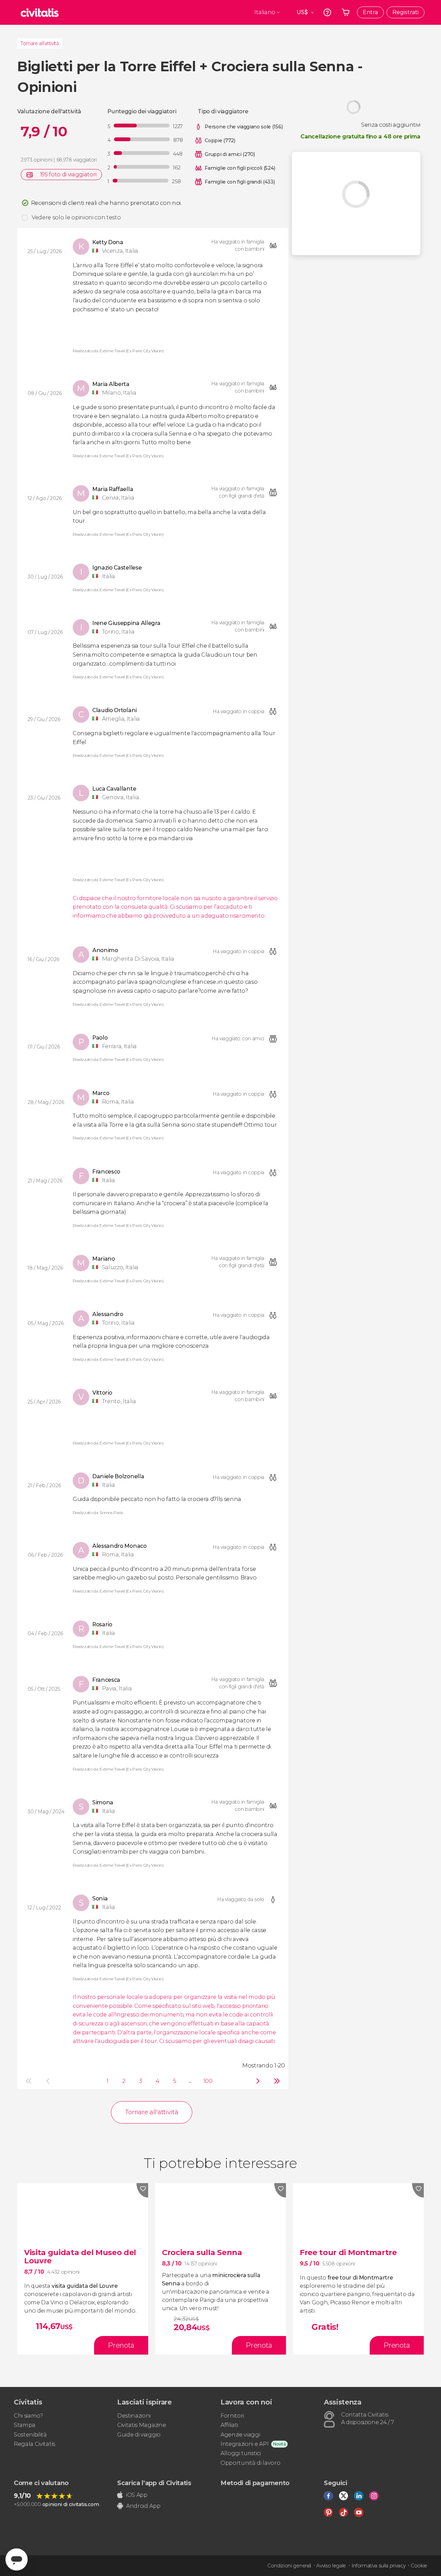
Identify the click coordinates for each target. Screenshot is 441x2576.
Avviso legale (331, 2566)
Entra (370, 12)
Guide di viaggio (139, 2435)
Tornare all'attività (40, 43)
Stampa (25, 2425)
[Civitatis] (40, 12)
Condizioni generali (289, 2566)
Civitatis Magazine (141, 2425)
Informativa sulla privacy (378, 2566)
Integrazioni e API (244, 2444)
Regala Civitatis (34, 2444)
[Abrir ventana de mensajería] (17, 2559)
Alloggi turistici (241, 2453)
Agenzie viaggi (240, 2435)
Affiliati (229, 2425)
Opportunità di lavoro (250, 2463)
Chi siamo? (28, 2416)
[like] (142, 2190)
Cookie (419, 2566)
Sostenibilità (30, 2435)
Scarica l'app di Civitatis (154, 2483)
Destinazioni (134, 2416)
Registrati (406, 12)
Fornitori (232, 2416)
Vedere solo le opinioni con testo (76, 217)
